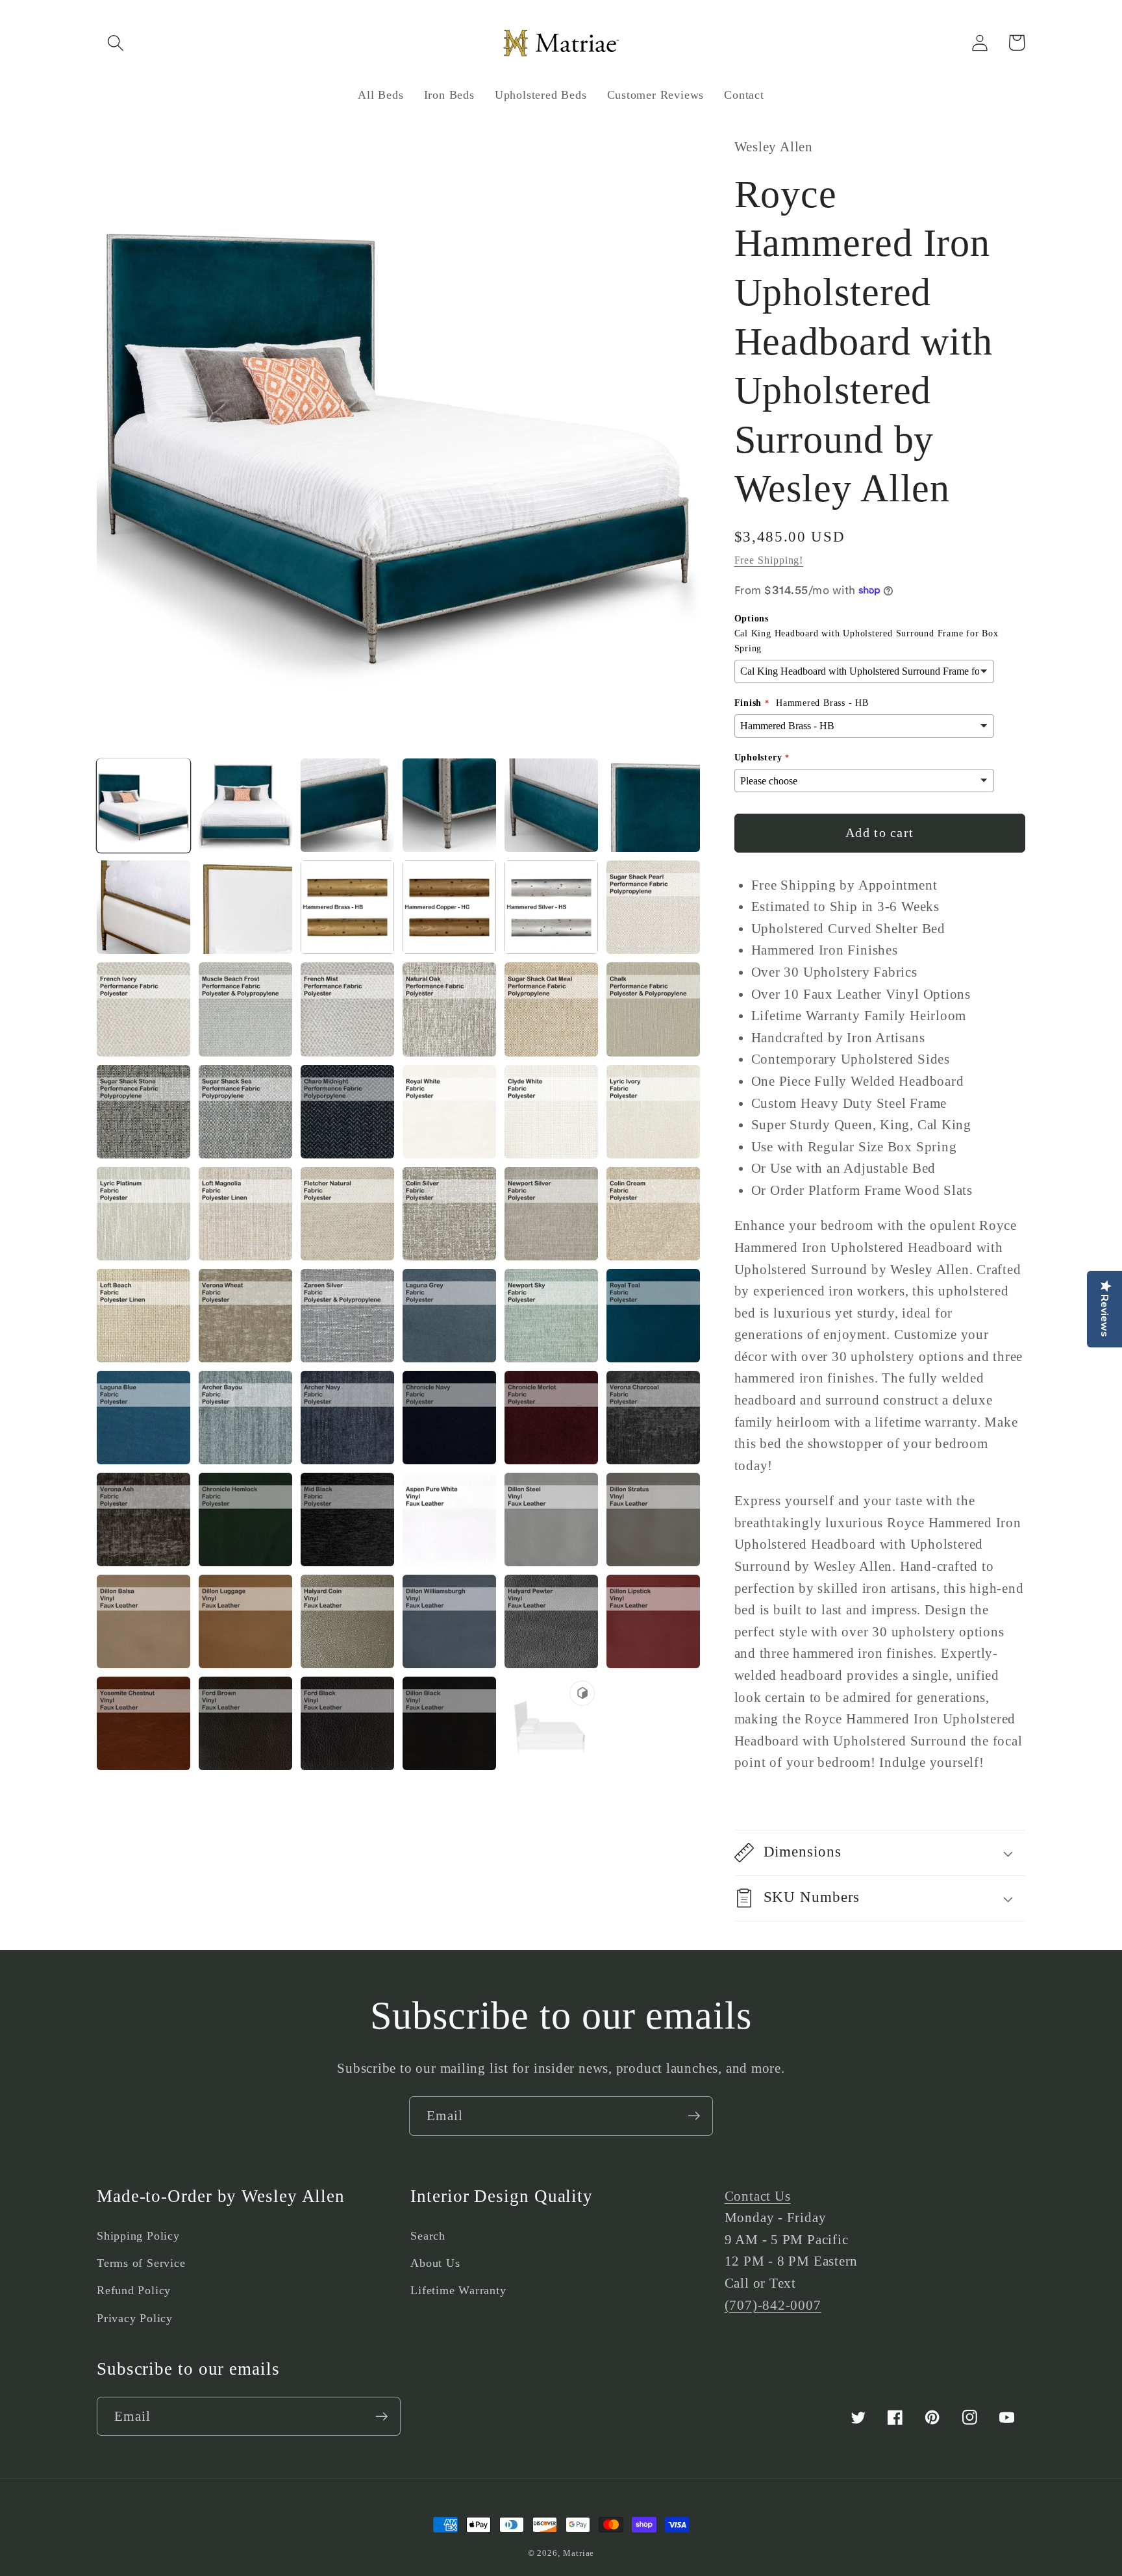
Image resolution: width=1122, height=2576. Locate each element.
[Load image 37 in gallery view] (143, 1418)
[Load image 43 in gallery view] (143, 1519)
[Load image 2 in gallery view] (245, 805)
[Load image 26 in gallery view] (245, 1214)
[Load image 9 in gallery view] (347, 907)
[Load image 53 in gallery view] (551, 1621)
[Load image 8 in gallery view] (245, 907)
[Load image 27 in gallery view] (347, 1214)
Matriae (579, 2553)
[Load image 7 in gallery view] (143, 907)
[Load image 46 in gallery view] (449, 1519)
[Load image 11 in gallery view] (551, 907)
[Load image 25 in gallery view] (143, 1214)
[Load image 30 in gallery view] (653, 1214)
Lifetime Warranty (458, 2290)
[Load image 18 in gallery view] (653, 1009)
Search (428, 2236)
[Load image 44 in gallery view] (245, 1519)
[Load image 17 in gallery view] (551, 1009)
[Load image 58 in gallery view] (449, 1723)
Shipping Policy (138, 2236)
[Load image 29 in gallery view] (551, 1214)
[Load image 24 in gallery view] (653, 1112)
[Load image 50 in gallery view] (245, 1621)
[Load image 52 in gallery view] (449, 1621)
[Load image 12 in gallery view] (653, 907)
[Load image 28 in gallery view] (449, 1214)
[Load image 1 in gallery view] (143, 805)
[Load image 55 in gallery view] (143, 1723)
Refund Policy (134, 2290)
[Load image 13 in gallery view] (143, 1009)
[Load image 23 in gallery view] (551, 1112)
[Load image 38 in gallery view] (245, 1418)
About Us (435, 2263)
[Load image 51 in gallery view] (347, 1621)
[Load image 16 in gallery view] (449, 1009)
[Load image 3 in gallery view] (347, 805)
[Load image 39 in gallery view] (347, 1418)
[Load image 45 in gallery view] (347, 1519)
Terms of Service (141, 2263)
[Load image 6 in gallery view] (653, 805)
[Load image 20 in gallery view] (245, 1112)
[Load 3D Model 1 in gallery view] (551, 1723)
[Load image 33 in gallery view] (347, 1316)
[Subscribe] (694, 2116)
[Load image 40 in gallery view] (449, 1418)
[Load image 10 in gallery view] (449, 907)
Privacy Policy (135, 2318)
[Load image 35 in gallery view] (551, 1316)
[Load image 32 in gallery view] (245, 1316)
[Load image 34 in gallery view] (449, 1316)
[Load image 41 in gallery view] (551, 1418)
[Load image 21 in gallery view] (347, 1112)
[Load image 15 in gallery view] (347, 1009)
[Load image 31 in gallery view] (143, 1316)
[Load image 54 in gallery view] (653, 1621)
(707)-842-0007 (773, 2305)
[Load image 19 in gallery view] (143, 1112)
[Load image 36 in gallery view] (653, 1316)
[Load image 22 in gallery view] (449, 1112)
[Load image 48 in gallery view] (653, 1519)
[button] (115, 43)
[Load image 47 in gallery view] (551, 1519)
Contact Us (758, 2196)
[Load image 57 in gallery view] (347, 1723)
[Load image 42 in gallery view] (653, 1418)
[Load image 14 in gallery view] (245, 1009)
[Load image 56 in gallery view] (245, 1723)
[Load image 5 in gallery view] (551, 805)
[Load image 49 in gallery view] (143, 1621)
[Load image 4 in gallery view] (449, 805)
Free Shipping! (769, 560)
